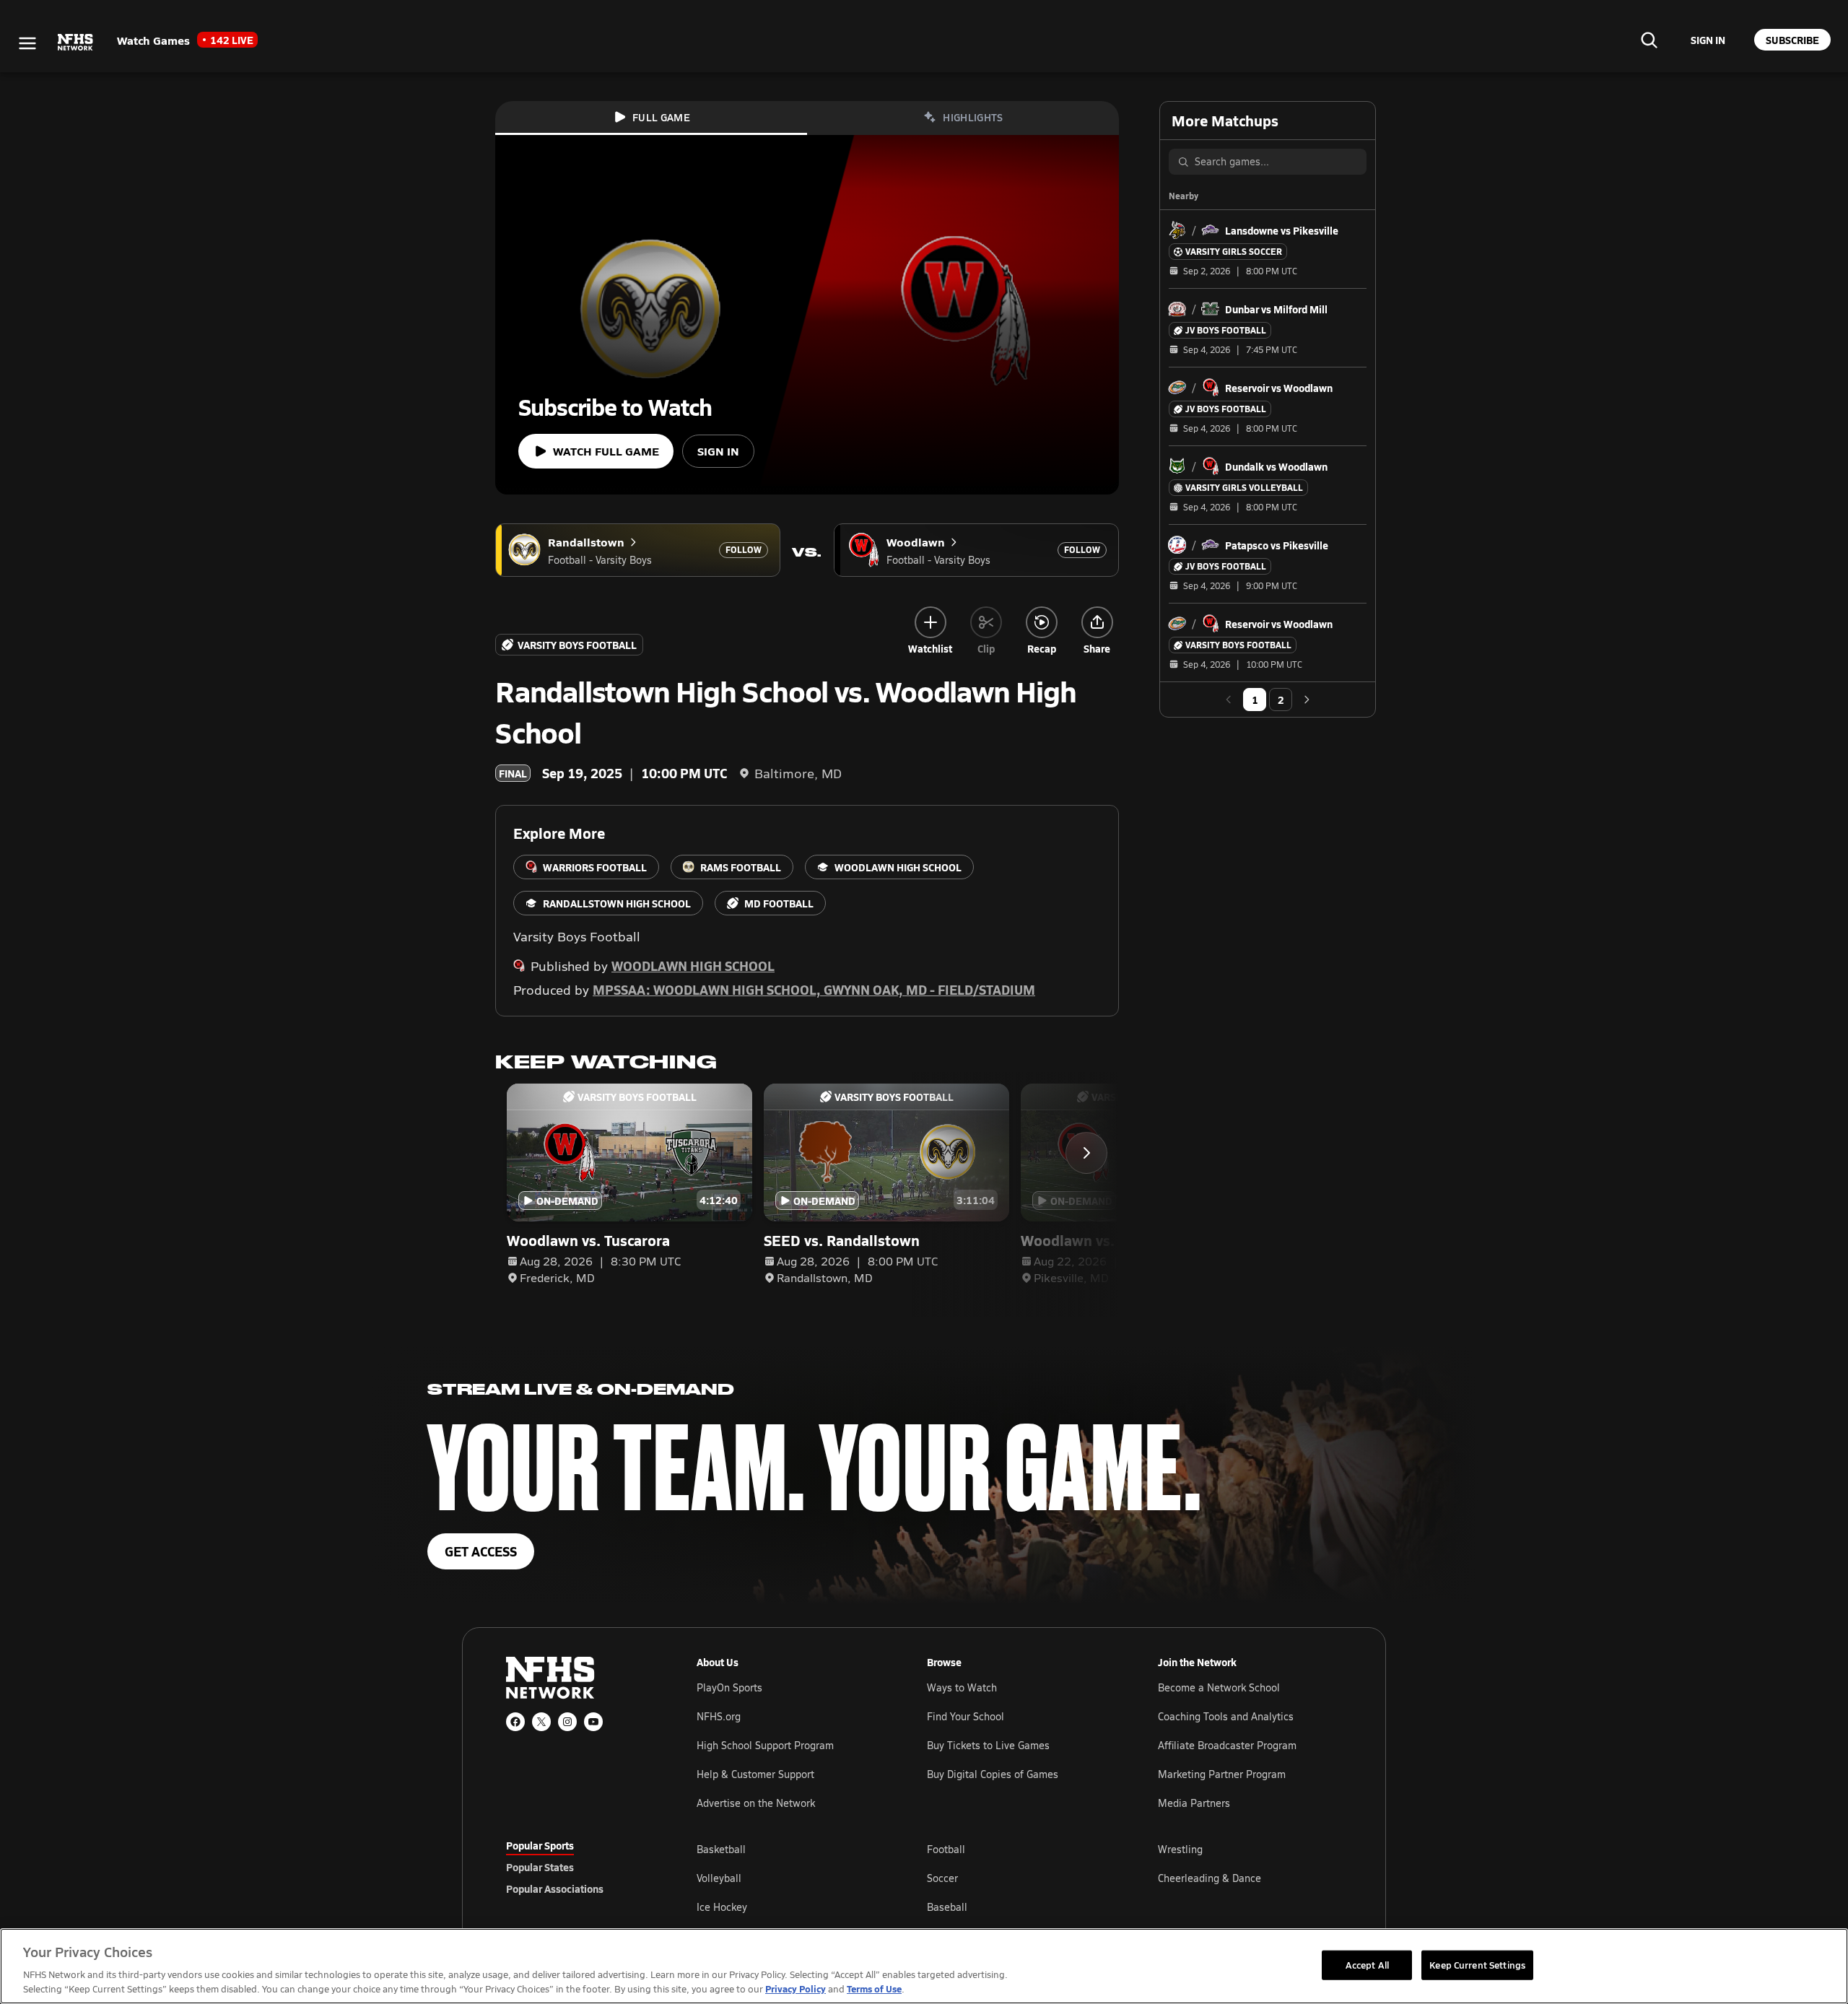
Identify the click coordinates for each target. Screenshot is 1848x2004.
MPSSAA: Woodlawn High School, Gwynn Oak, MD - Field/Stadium (814, 989)
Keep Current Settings (1477, 1964)
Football (946, 1849)
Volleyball (719, 1878)
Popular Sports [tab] (540, 1845)
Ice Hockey (722, 1907)
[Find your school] (1649, 40)
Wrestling (1180, 1849)
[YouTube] (593, 1722)
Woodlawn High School (693, 966)
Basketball (721, 1849)
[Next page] (1307, 700)
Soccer (942, 1878)
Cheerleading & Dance (1210, 1878)
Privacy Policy (796, 1988)
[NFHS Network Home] (76, 43)
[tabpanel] (1019, 1878)
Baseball (947, 1907)
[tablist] (578, 1867)
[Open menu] (27, 43)
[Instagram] (567, 1722)
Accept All (1367, 1964)
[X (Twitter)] (541, 1722)
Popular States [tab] (540, 1867)
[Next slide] (1086, 1153)
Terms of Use (874, 1988)
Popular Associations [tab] (555, 1888)
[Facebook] (515, 1722)
